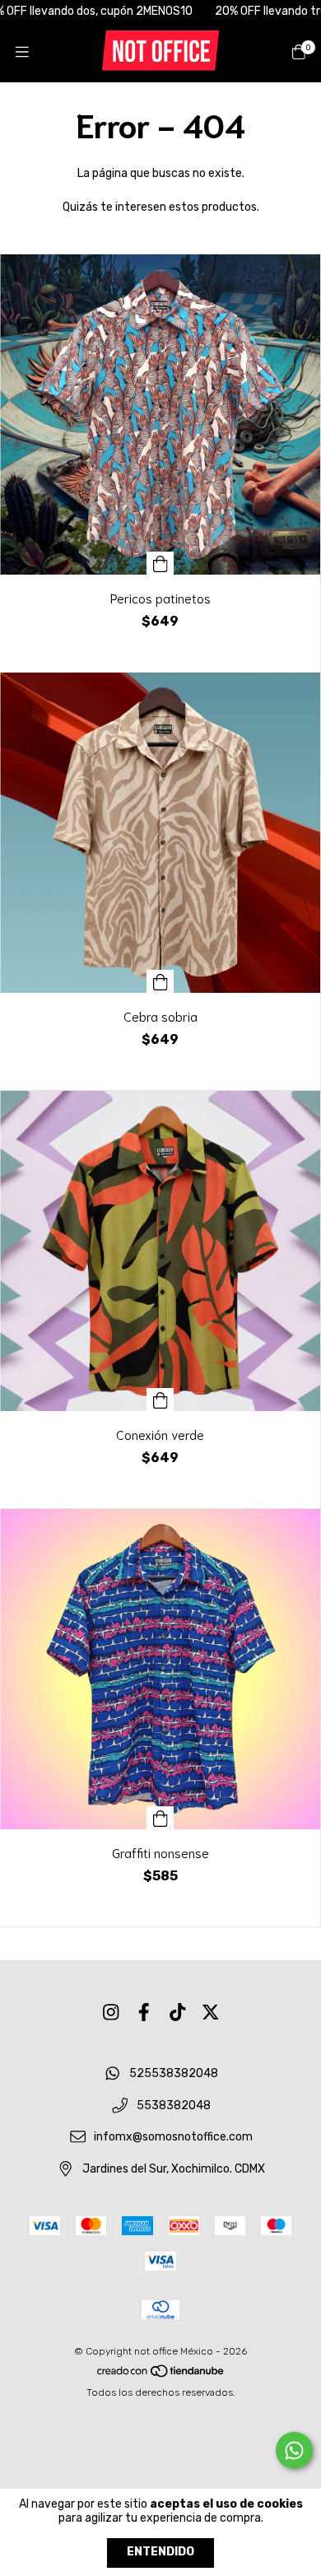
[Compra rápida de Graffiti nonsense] (160, 1818)
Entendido (160, 2552)
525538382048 (174, 2073)
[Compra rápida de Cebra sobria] (160, 981)
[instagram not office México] (111, 2012)
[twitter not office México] (211, 2012)
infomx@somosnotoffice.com (173, 2138)
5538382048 (174, 2106)
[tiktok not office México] (178, 2012)
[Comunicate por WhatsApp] (294, 2450)
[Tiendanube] (161, 2374)
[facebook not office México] (144, 2012)
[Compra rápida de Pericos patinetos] (160, 563)
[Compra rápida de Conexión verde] (160, 1400)
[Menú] (22, 52)
